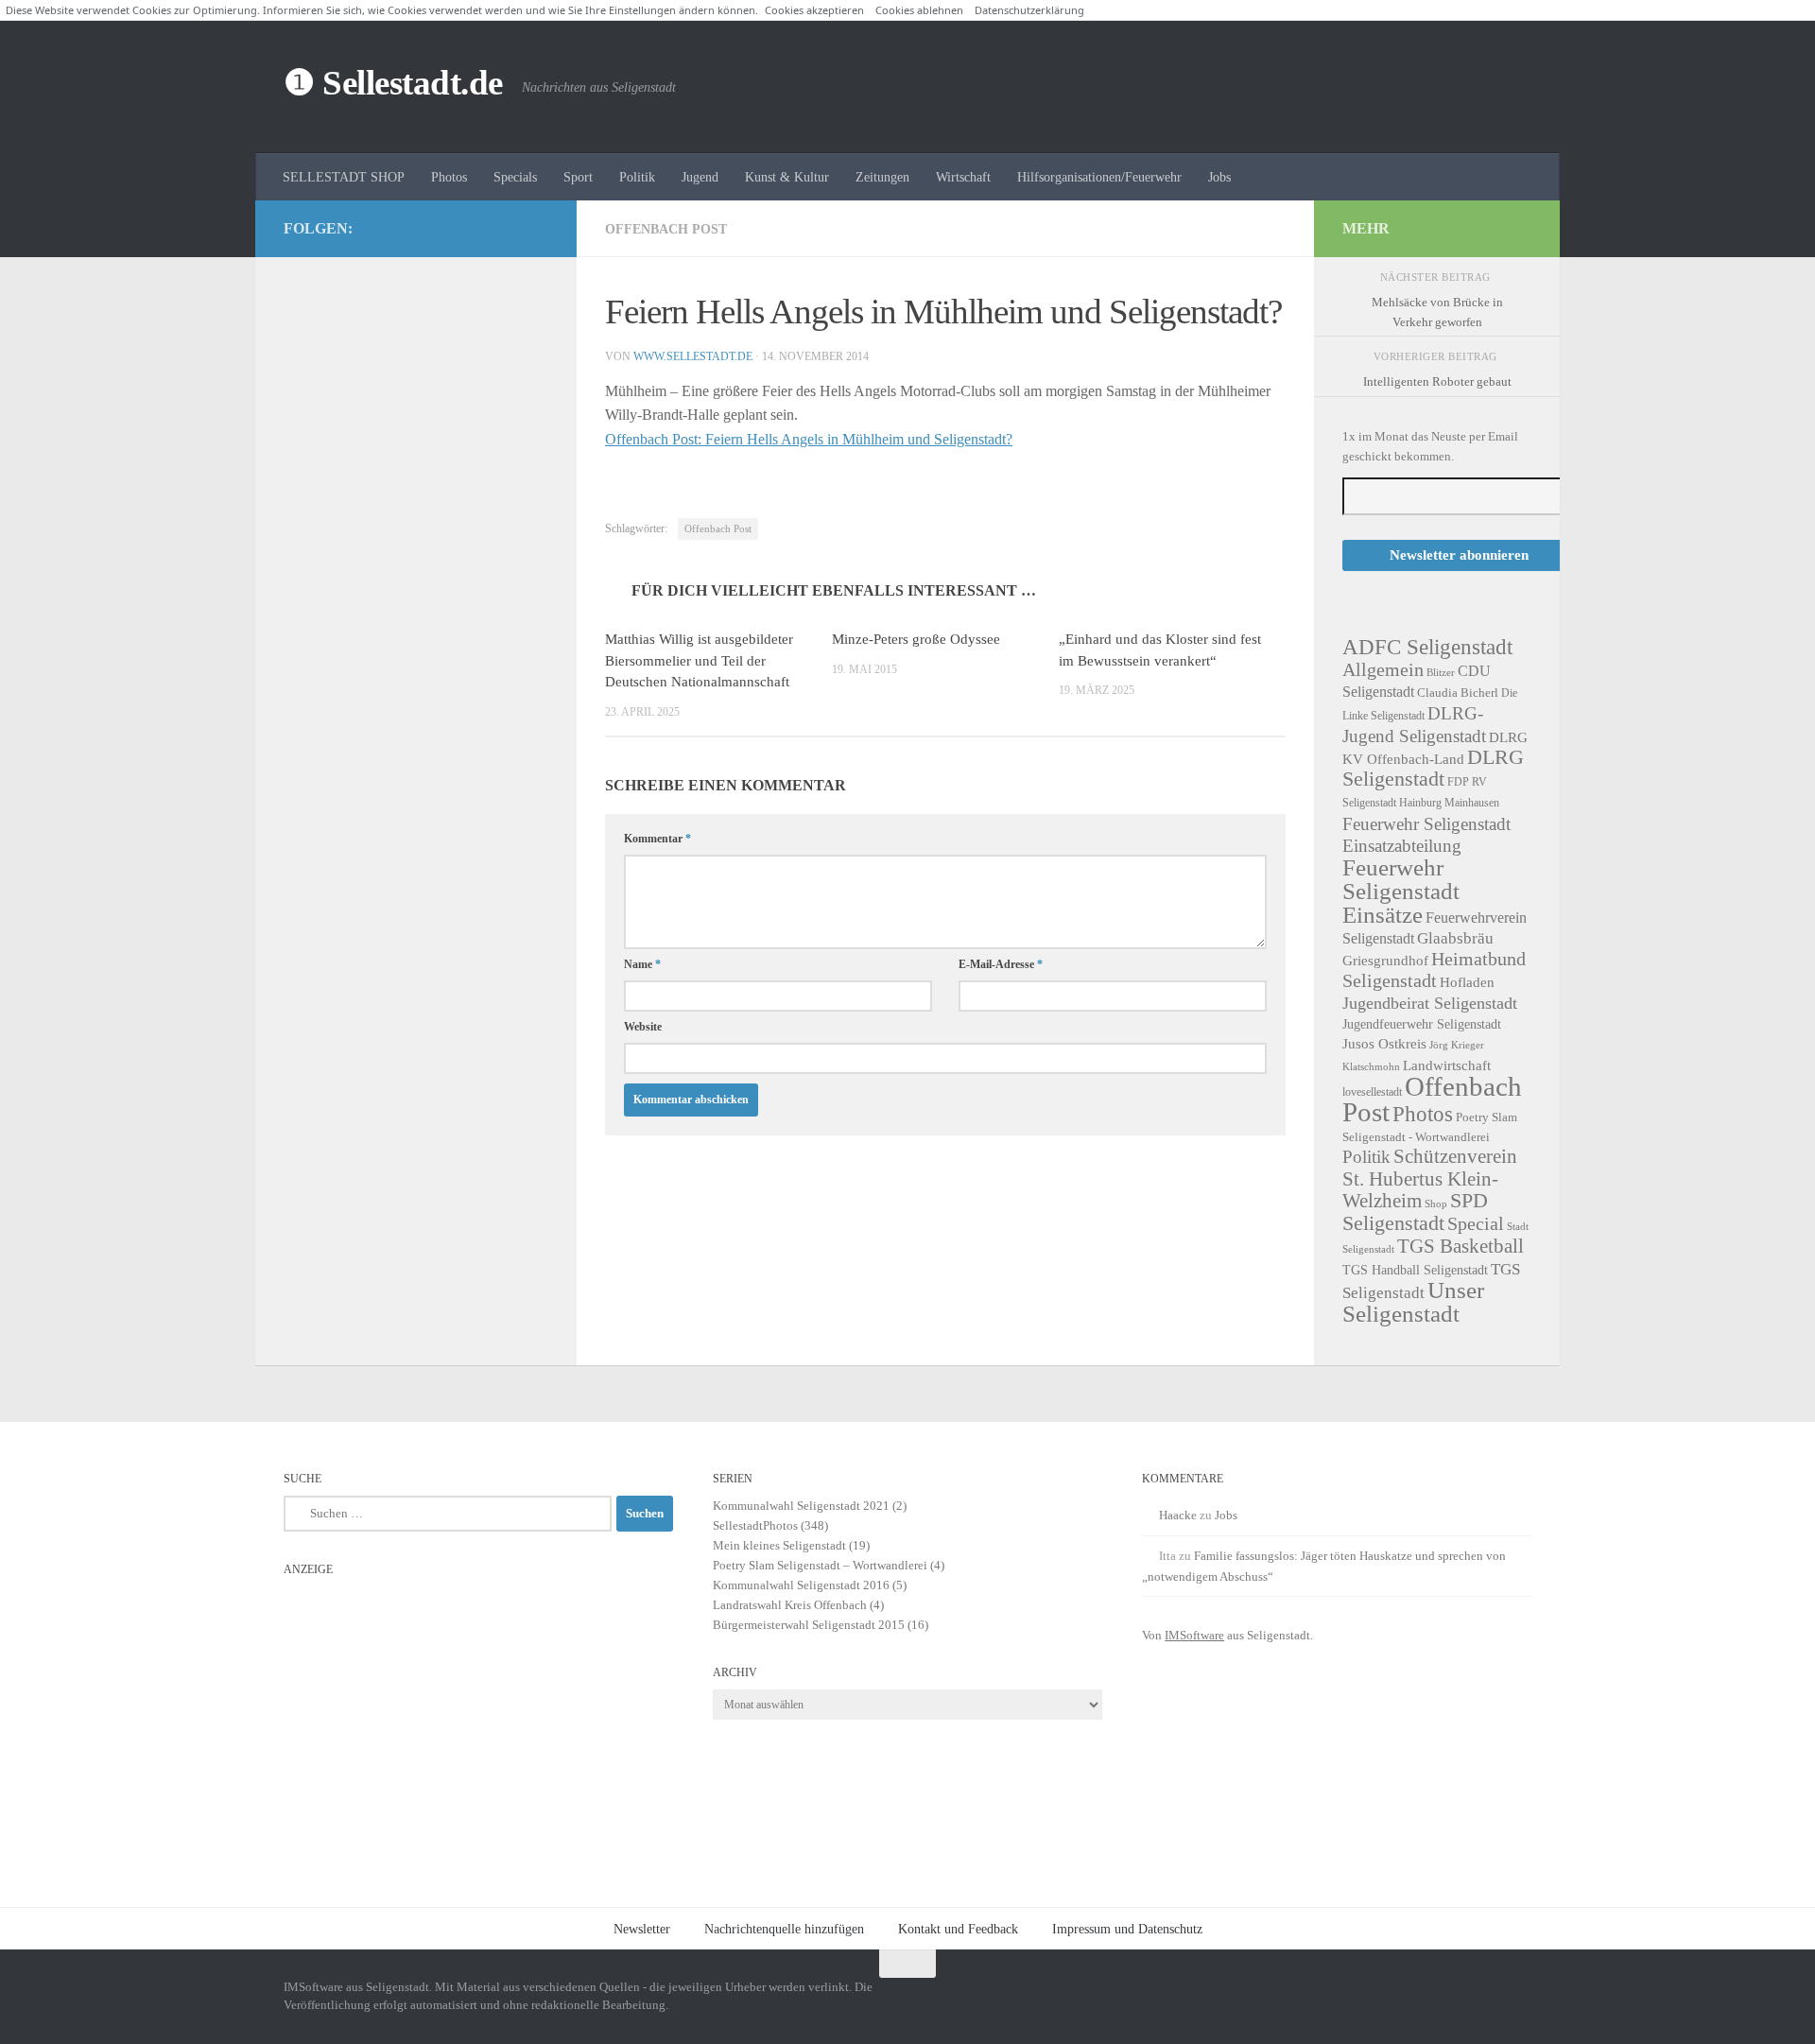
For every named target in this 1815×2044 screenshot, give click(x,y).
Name (642, 964)
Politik (637, 177)
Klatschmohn (1371, 1067)
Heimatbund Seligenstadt (1434, 970)
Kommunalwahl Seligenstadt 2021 (801, 1506)
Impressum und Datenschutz (1127, 1929)
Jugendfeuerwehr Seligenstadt (1422, 1024)
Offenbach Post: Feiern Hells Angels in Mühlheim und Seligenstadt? (809, 439)
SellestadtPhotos (755, 1525)
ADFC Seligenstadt (1427, 647)
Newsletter (642, 1929)
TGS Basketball (1461, 1246)
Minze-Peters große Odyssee (916, 639)
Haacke (1178, 1515)
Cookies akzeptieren (814, 10)
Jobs (1219, 177)
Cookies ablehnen (919, 10)
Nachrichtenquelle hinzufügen (784, 1929)
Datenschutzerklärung (1029, 10)
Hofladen (1467, 982)
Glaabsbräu (1455, 938)
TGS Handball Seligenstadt (1415, 1270)
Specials (515, 177)
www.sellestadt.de (693, 356)
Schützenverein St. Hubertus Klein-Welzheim (1430, 1178)
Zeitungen (882, 177)
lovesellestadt (1372, 1092)
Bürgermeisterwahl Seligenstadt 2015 (809, 1625)
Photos (449, 177)
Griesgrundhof (1385, 960)
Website (643, 1027)
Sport (578, 177)
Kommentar (657, 839)
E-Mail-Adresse (1001, 964)
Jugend (700, 177)
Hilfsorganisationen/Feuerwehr (1099, 177)
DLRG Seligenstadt (1433, 768)
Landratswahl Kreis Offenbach (790, 1605)
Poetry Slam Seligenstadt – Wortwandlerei (820, 1565)
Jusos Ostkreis (1384, 1044)
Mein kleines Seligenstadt (779, 1545)
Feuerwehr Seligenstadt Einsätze (1401, 891)
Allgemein (1383, 669)
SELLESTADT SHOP (344, 177)
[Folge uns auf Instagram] (476, 228)
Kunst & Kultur (787, 177)
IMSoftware (1194, 1635)
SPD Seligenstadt (1415, 1212)
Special (1476, 1223)
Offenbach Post (666, 229)
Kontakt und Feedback (958, 1929)
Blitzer (1441, 673)
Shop (1436, 1204)
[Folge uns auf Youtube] (537, 228)
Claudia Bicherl (1458, 693)
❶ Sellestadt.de (393, 83)
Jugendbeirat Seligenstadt (1430, 1003)
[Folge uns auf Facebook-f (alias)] (507, 228)
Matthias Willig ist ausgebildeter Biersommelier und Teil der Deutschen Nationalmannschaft (699, 660)
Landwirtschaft (1447, 1065)
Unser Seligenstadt (1413, 1302)
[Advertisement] (478, 1718)
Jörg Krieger (1457, 1045)
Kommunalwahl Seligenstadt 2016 (801, 1585)
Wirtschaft (963, 177)
